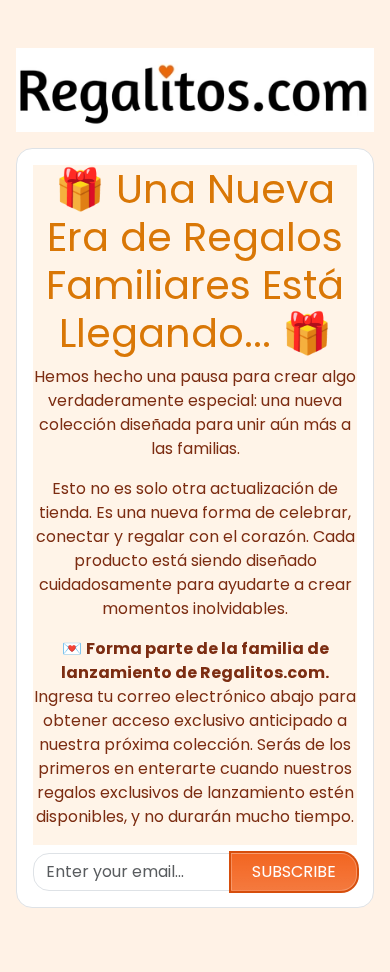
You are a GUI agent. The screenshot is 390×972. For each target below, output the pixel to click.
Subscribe (294, 871)
